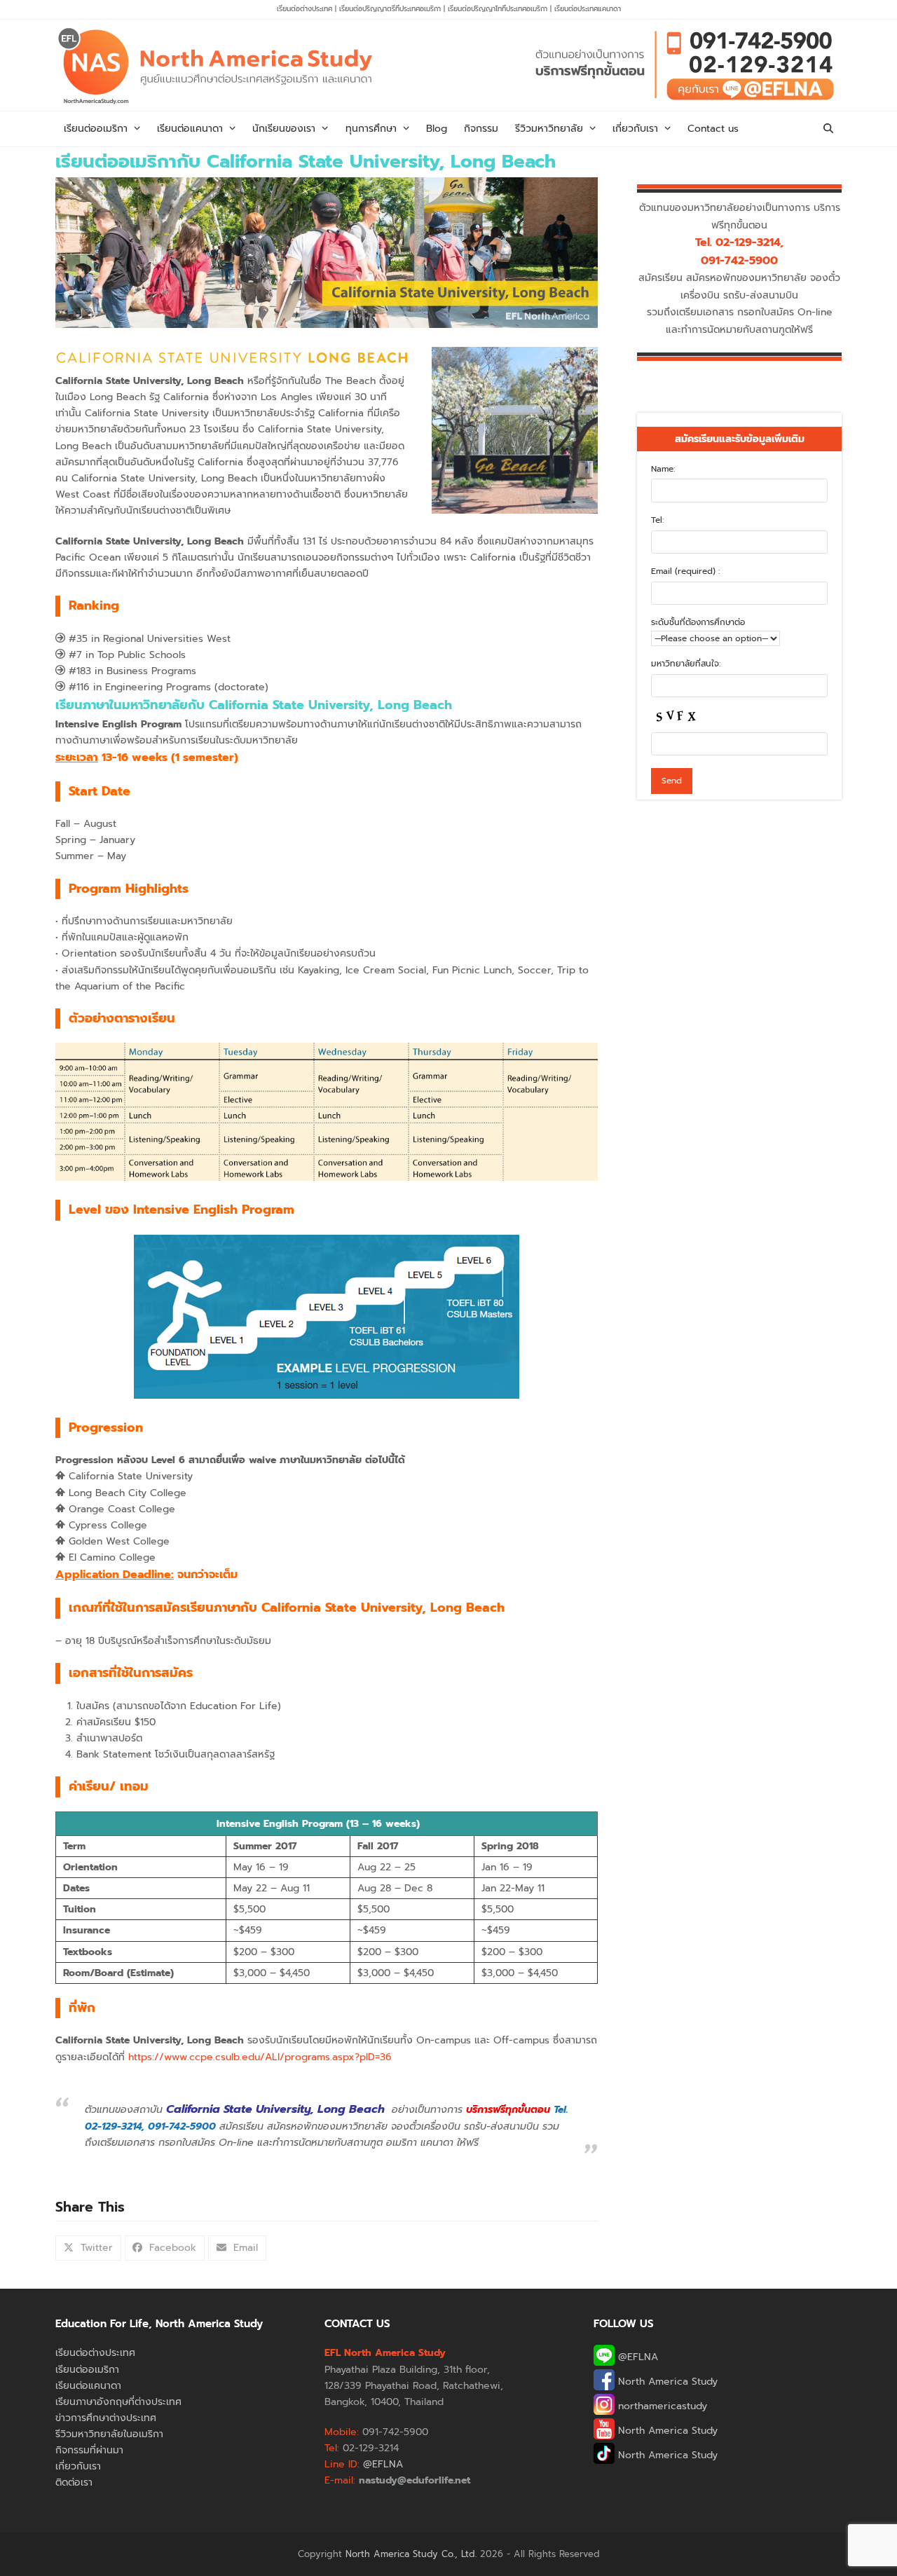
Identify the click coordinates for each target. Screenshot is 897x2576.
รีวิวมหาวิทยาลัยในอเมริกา (109, 2434)
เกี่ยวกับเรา (78, 2466)
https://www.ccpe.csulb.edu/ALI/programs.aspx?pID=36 (260, 2057)
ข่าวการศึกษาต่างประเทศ (106, 2418)
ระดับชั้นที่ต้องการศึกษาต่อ (698, 622)
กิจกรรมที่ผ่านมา (89, 2450)
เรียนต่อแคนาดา (88, 2386)
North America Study (666, 2382)
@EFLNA (636, 2357)
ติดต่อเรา (74, 2482)
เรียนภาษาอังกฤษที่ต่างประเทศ (118, 2402)
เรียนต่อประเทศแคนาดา (588, 9)
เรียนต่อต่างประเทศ (304, 9)
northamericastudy (661, 2406)
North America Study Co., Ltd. (411, 2554)
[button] (828, 129)
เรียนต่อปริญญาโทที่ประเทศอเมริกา (499, 9)
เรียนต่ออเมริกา (87, 2370)
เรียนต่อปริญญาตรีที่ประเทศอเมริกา (391, 9)
